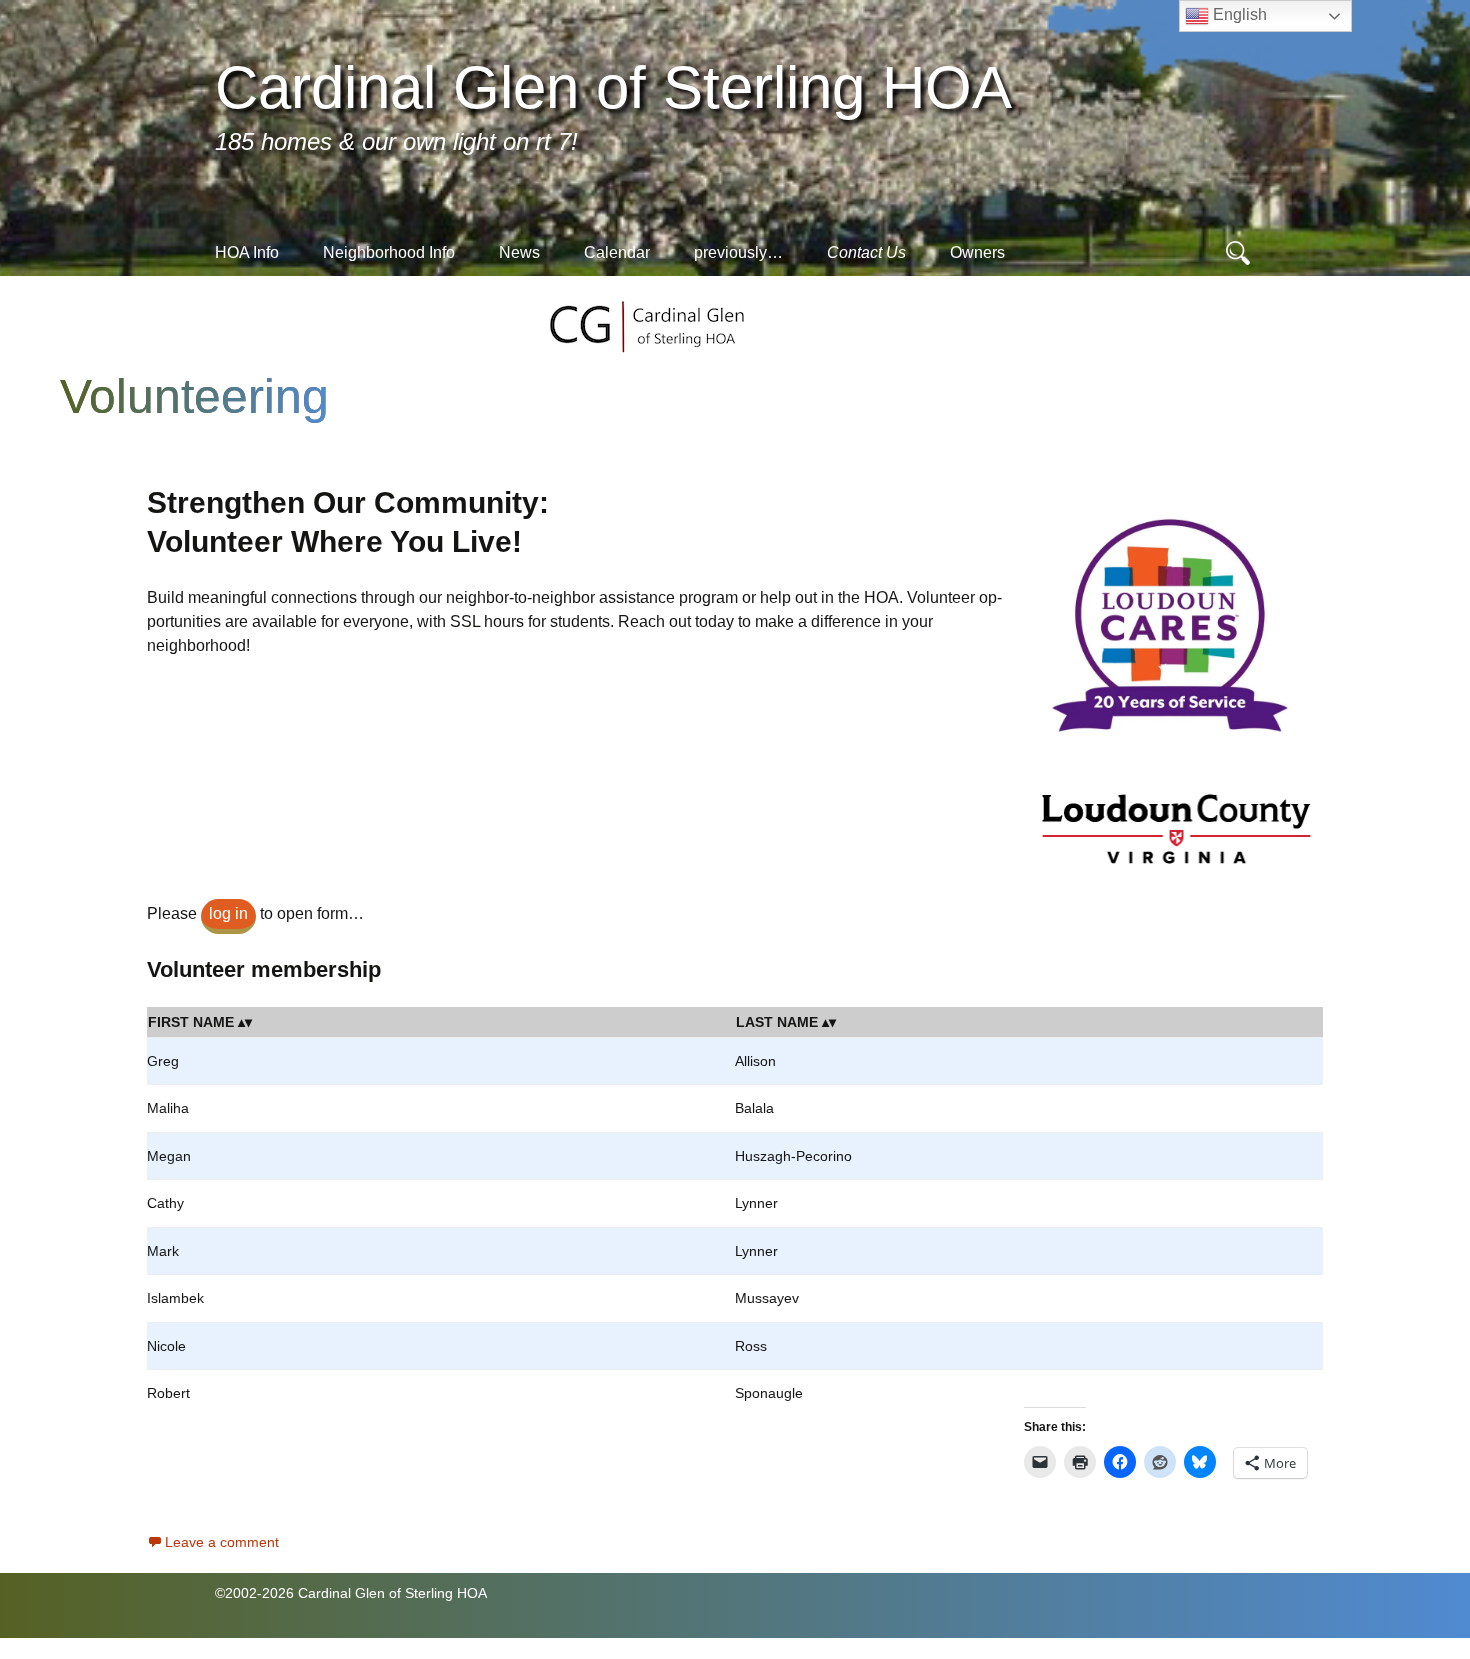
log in (228, 913)
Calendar (617, 252)
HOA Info (247, 252)
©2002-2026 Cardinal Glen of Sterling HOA (351, 1593)
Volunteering (194, 396)
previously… (738, 252)
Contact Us (866, 252)
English (1238, 14)
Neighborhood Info (389, 252)
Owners (977, 252)
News (519, 252)
